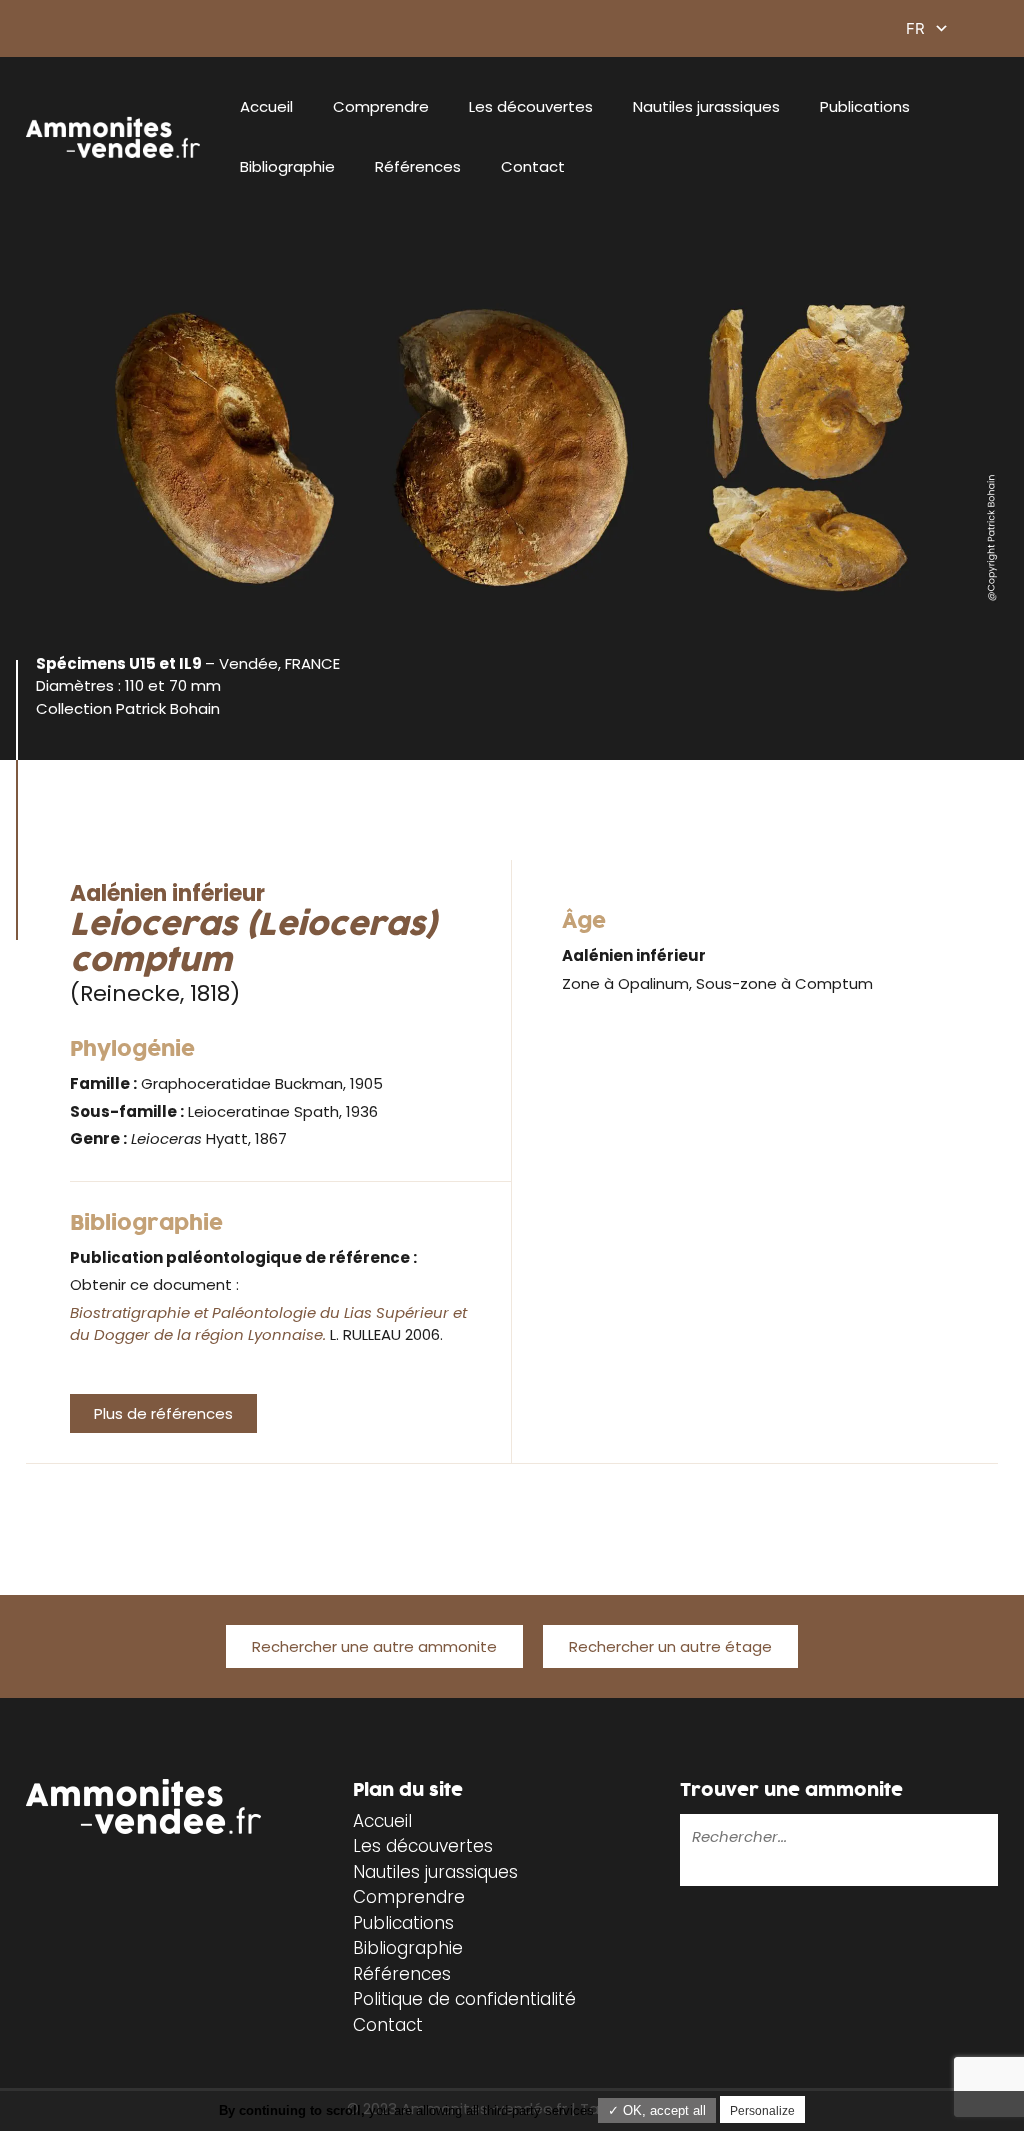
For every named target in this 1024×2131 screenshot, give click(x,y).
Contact (533, 166)
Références (418, 166)
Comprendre (381, 106)
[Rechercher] (694, 1871)
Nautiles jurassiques (706, 106)
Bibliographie (287, 166)
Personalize (762, 2111)
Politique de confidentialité (464, 1999)
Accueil (266, 106)
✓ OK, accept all (657, 2110)
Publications (865, 106)
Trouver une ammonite (791, 1790)
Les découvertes (531, 106)
